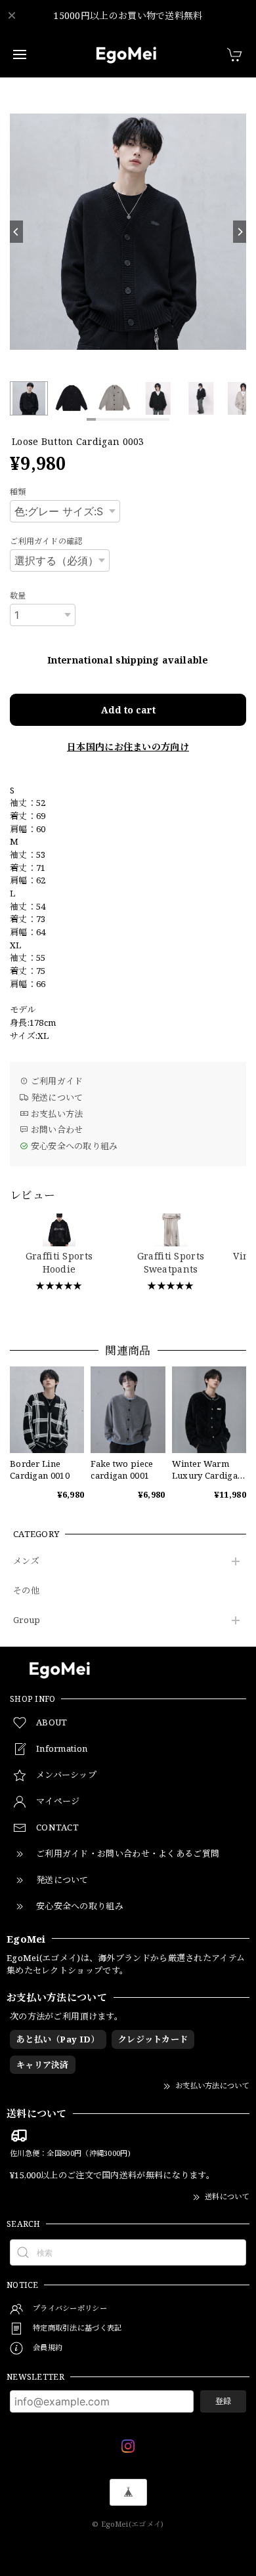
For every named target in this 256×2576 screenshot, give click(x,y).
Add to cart (128, 710)
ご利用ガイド (55, 1081)
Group (27, 1620)
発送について (55, 1097)
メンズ (26, 1561)
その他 (26, 1591)
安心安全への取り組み (73, 1146)
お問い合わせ (55, 1130)
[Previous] (16, 232)
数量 (18, 596)
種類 (18, 492)
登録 (223, 2401)
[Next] (240, 232)
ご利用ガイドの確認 (46, 541)
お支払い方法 (55, 1114)
